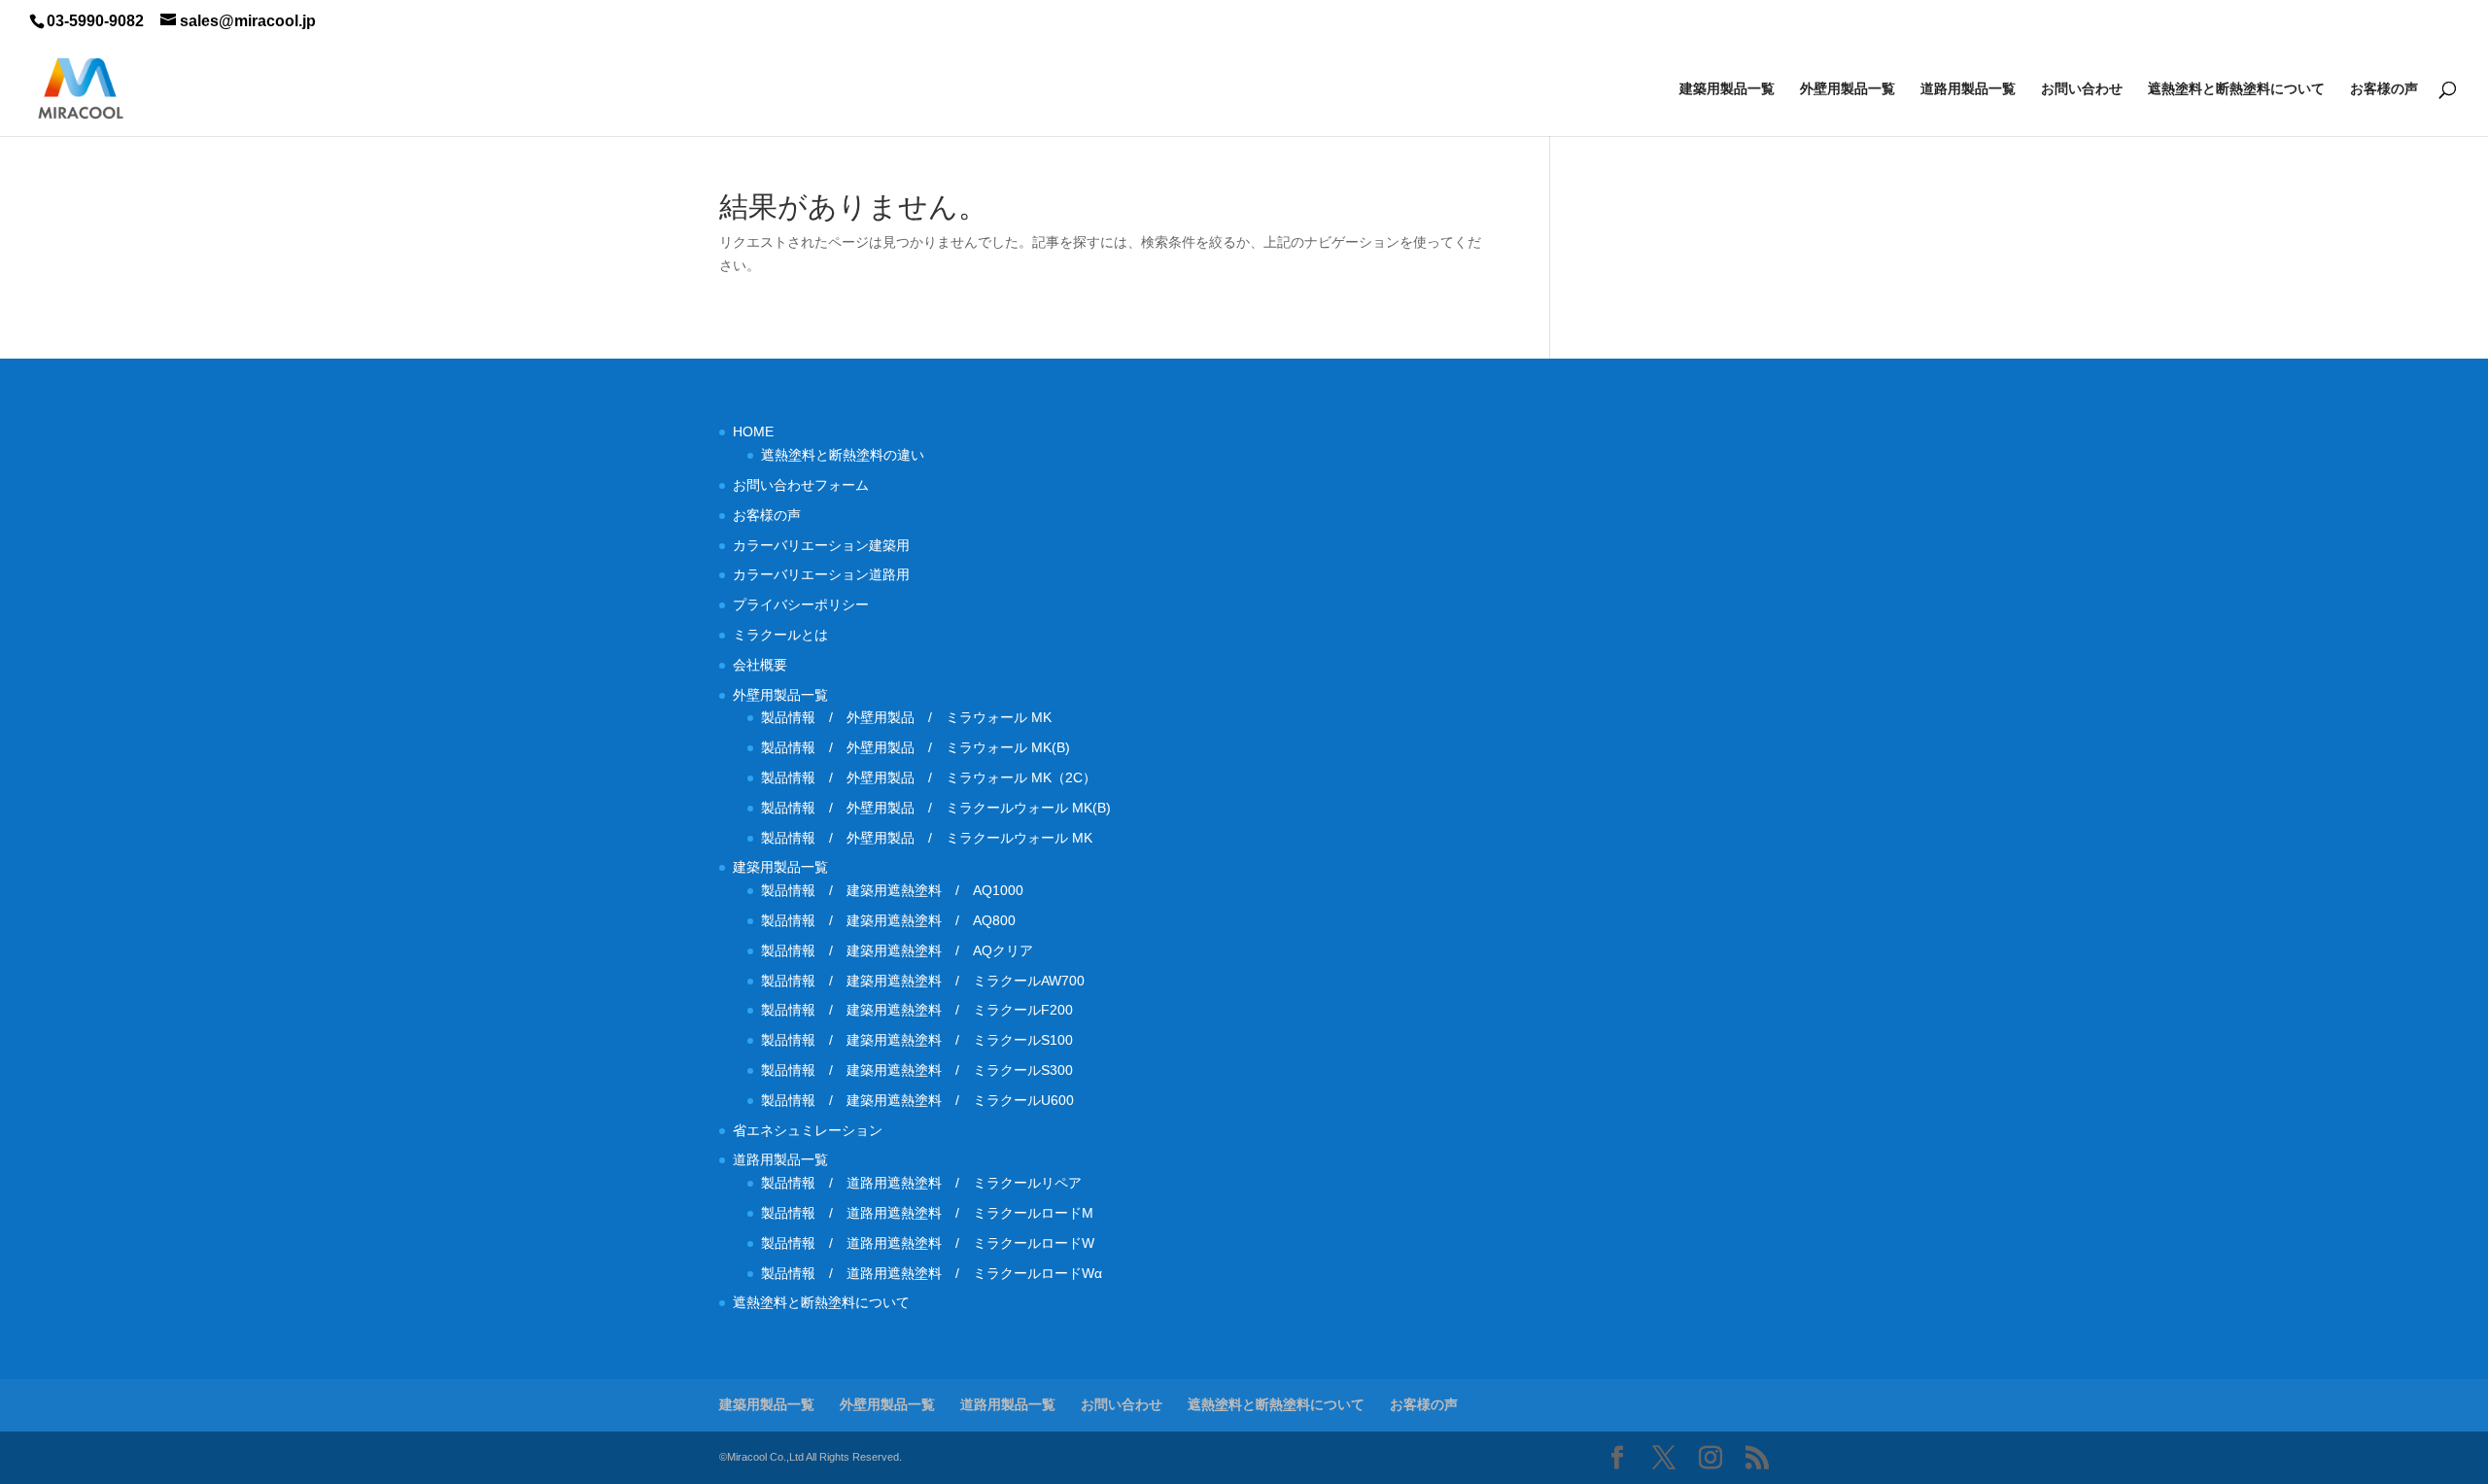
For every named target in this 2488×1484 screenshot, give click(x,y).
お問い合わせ (2082, 89)
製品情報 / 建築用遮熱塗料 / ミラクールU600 (917, 1100)
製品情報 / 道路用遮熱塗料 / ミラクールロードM (927, 1213)
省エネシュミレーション (808, 1130)
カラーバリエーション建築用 (828, 545)
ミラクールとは (780, 635)
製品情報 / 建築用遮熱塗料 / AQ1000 (892, 890)
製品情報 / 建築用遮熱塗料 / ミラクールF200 (917, 1010)
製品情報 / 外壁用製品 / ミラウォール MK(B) (916, 747)
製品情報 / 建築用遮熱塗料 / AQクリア (897, 950)
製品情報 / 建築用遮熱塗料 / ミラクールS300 (917, 1070)
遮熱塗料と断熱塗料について (2236, 89)
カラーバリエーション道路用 (828, 574)
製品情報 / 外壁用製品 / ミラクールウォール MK (933, 838)
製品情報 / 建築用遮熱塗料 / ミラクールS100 (917, 1040)
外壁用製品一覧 (1848, 89)
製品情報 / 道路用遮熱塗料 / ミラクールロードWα (932, 1273)
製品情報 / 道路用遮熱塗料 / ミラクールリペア (921, 1183)
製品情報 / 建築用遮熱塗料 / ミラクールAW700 (923, 981)
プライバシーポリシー (801, 604)
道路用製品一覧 (1968, 89)
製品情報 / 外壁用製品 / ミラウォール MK (906, 717)
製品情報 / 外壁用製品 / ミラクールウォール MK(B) (943, 808)
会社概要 (760, 665)
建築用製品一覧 (1727, 89)
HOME (753, 431)
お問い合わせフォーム (801, 485)
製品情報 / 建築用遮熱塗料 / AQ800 (888, 920)
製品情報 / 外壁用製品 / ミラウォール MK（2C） (929, 777)
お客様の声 (2384, 89)
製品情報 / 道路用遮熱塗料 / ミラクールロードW (928, 1243)
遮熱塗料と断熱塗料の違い (843, 455)
